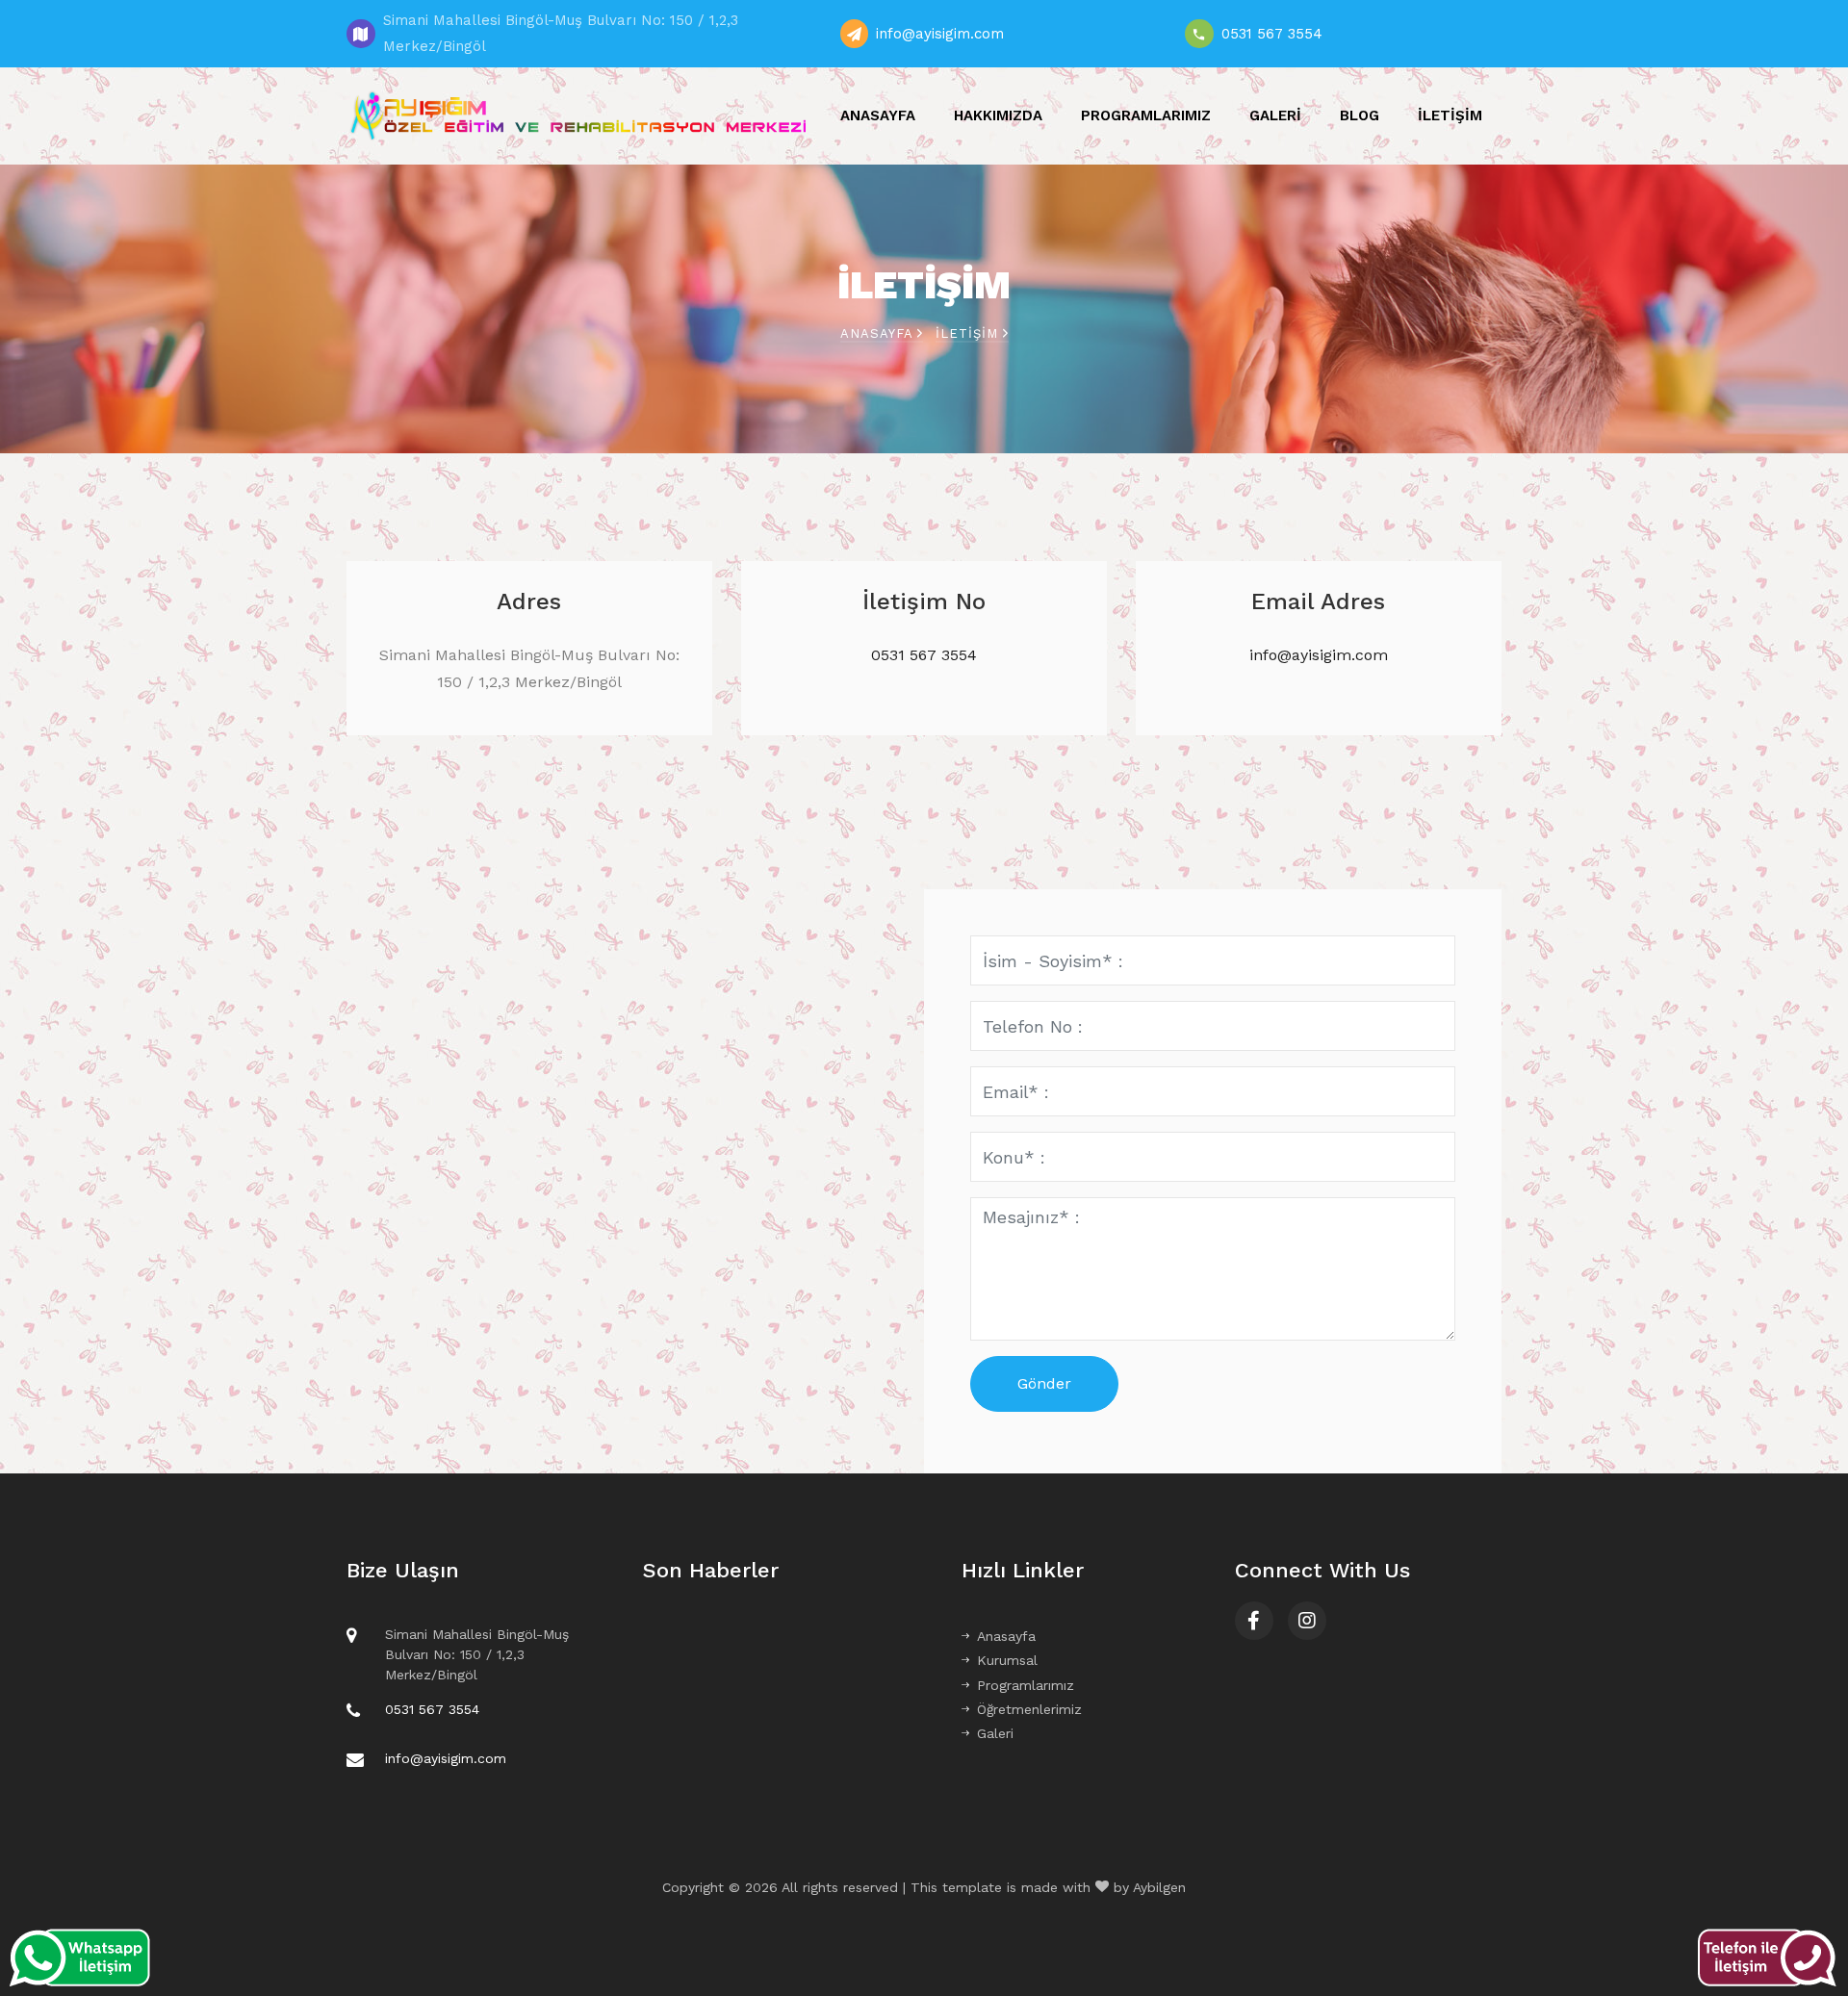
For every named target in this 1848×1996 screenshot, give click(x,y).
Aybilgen (1159, 1887)
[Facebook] (1254, 1621)
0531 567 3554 (1272, 34)
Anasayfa (878, 115)
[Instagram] (1307, 1621)
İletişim (1450, 115)
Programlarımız (1146, 115)
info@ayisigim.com (940, 34)
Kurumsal (1007, 1660)
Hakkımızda (998, 115)
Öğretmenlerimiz (1029, 1709)
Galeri (1275, 115)
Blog (1360, 115)
